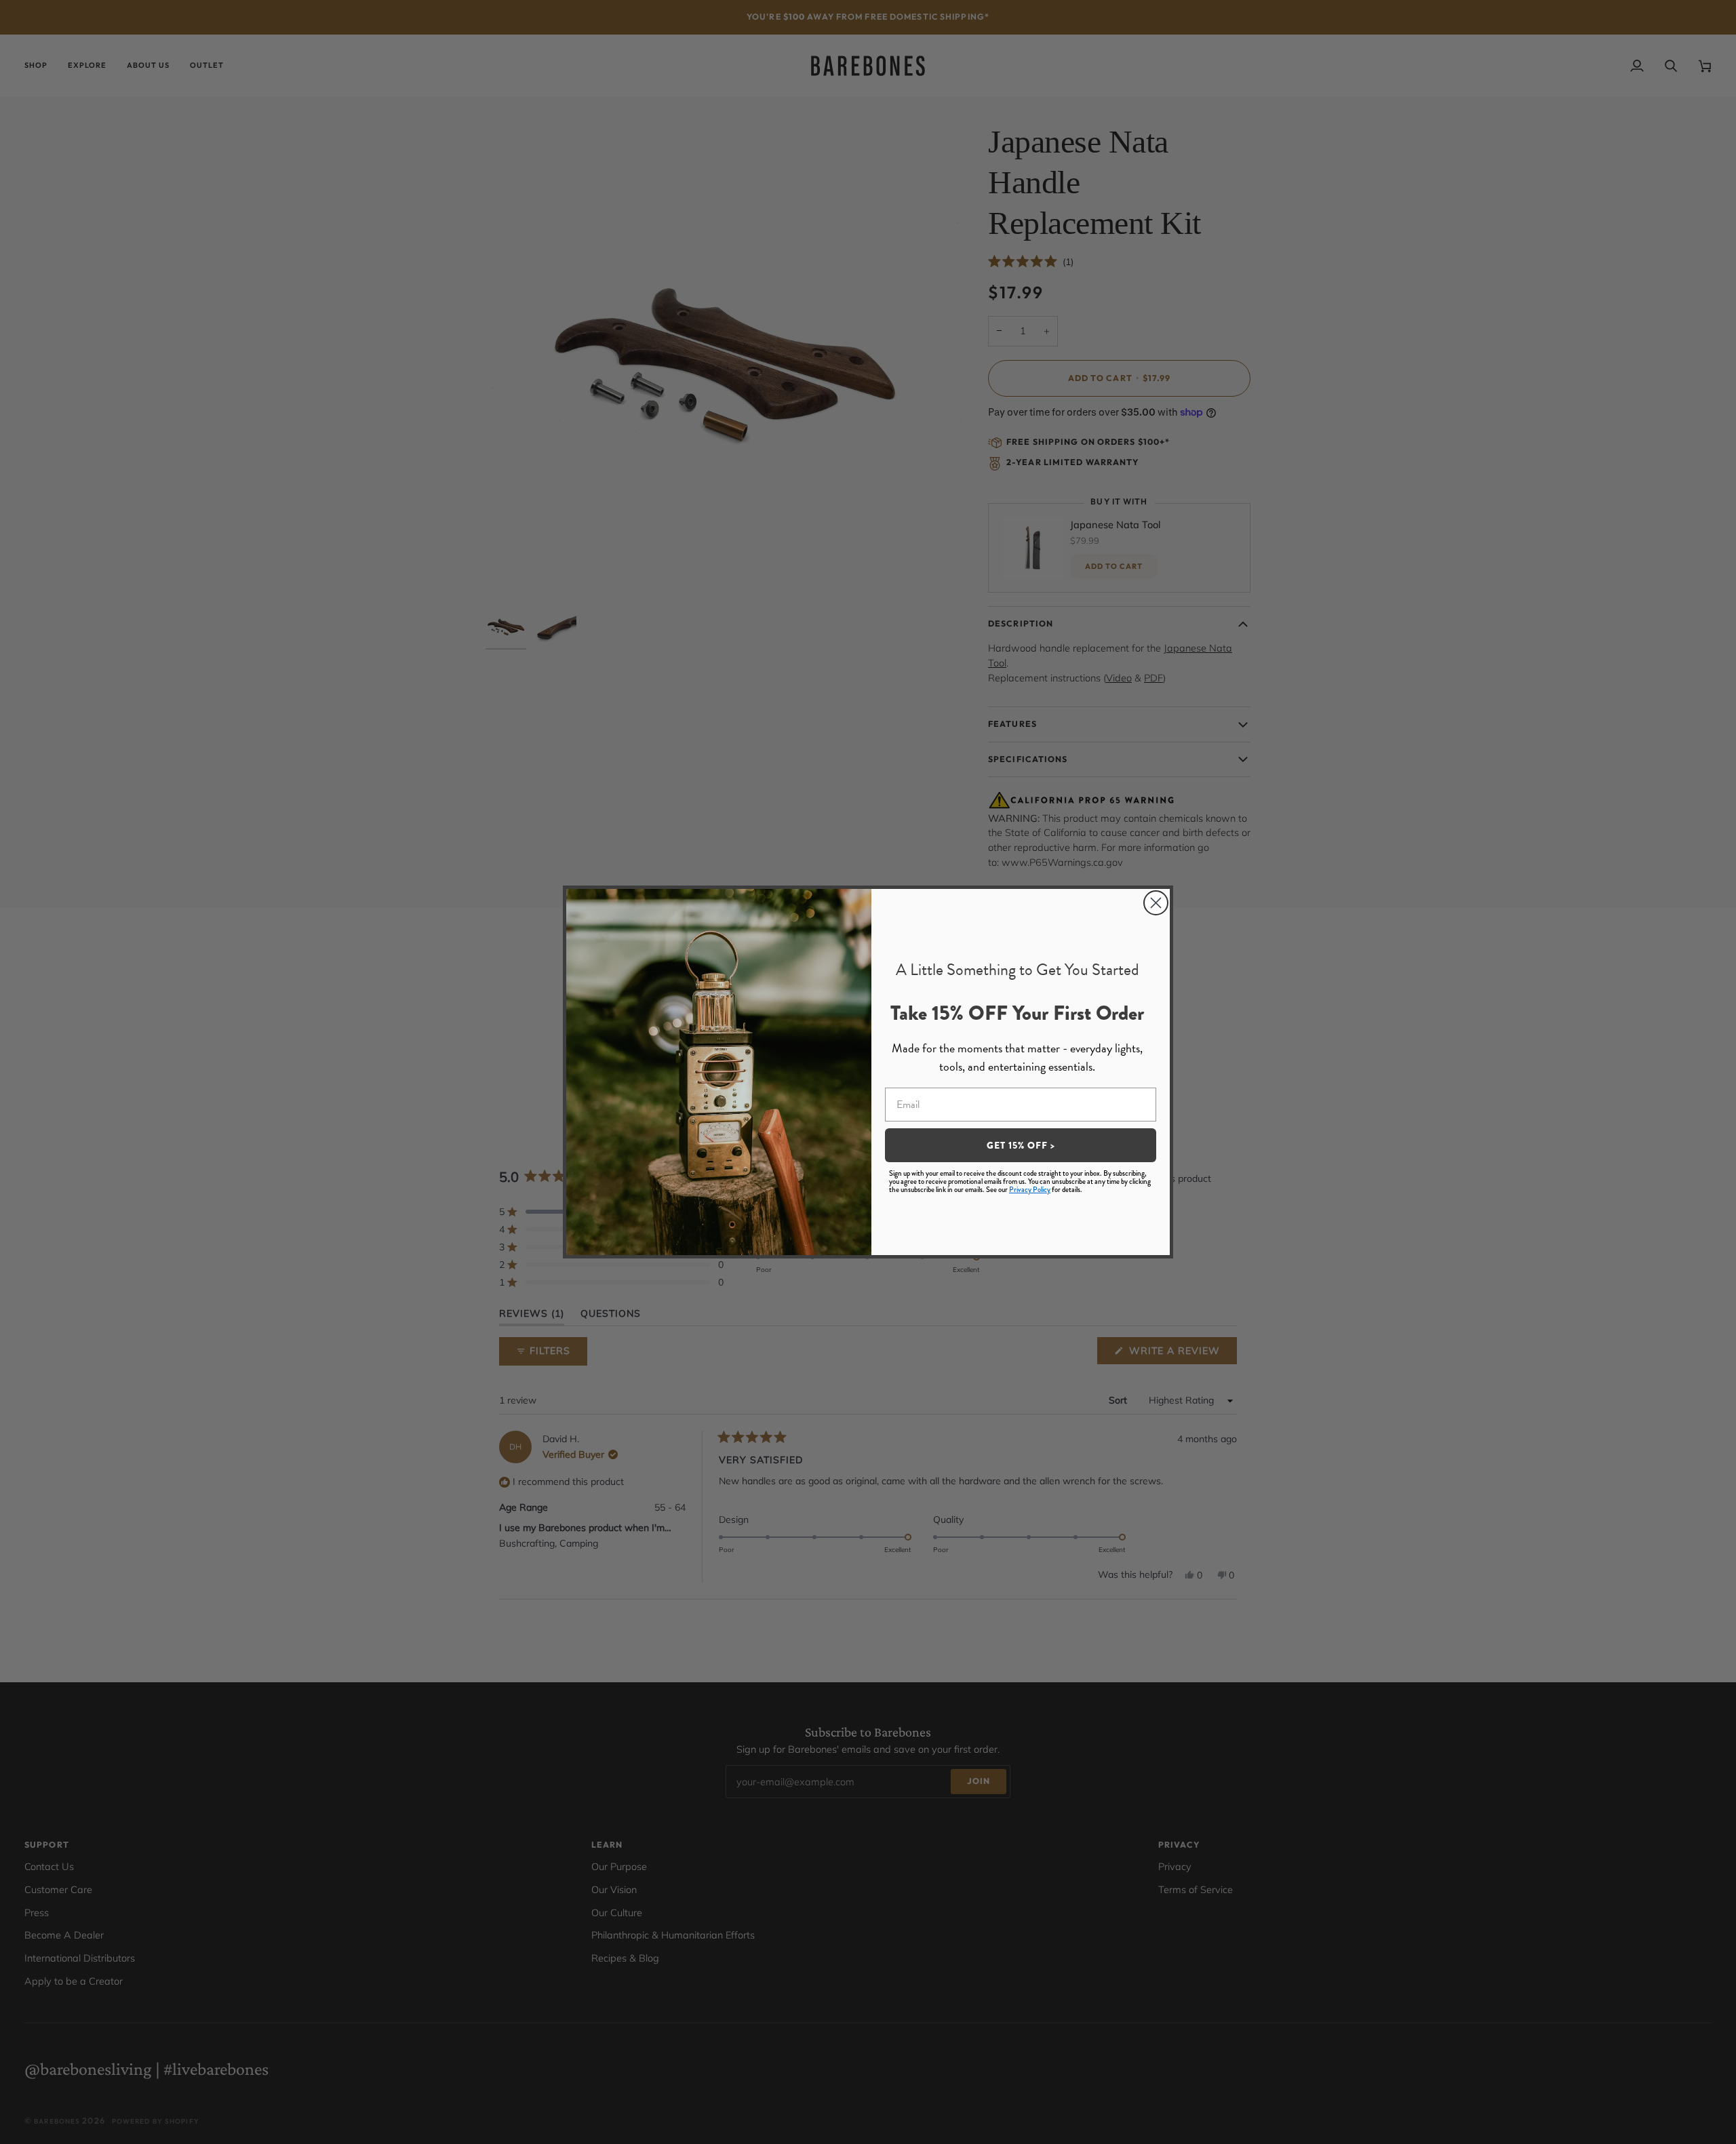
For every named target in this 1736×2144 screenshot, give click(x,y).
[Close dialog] (1156, 903)
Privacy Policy (1030, 1189)
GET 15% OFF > (1021, 1145)
